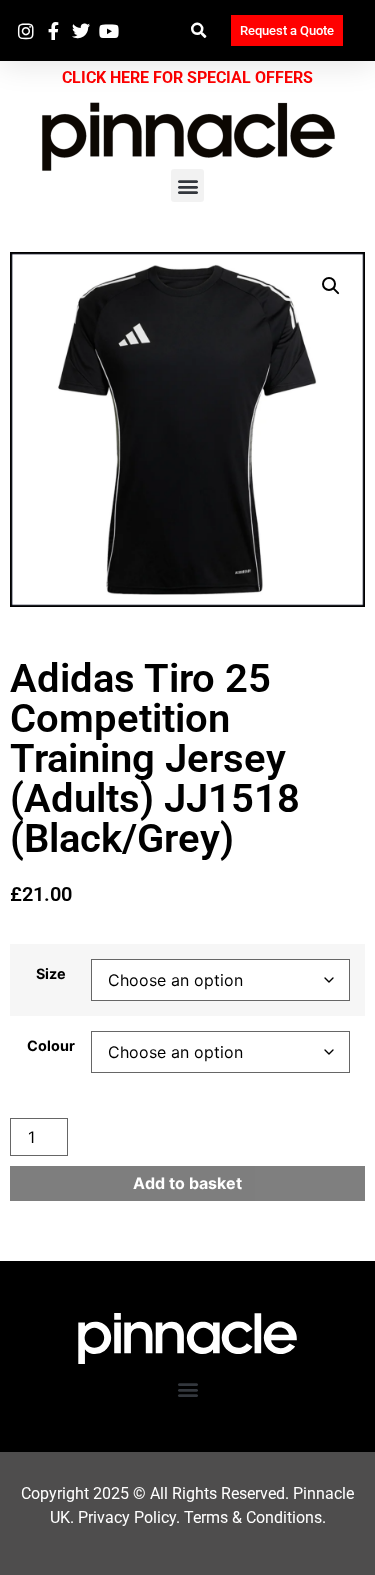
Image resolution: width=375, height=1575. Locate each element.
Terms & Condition (249, 1517)
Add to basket (187, 1183)
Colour (51, 1046)
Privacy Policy (127, 1517)
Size (51, 974)
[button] (199, 30)
